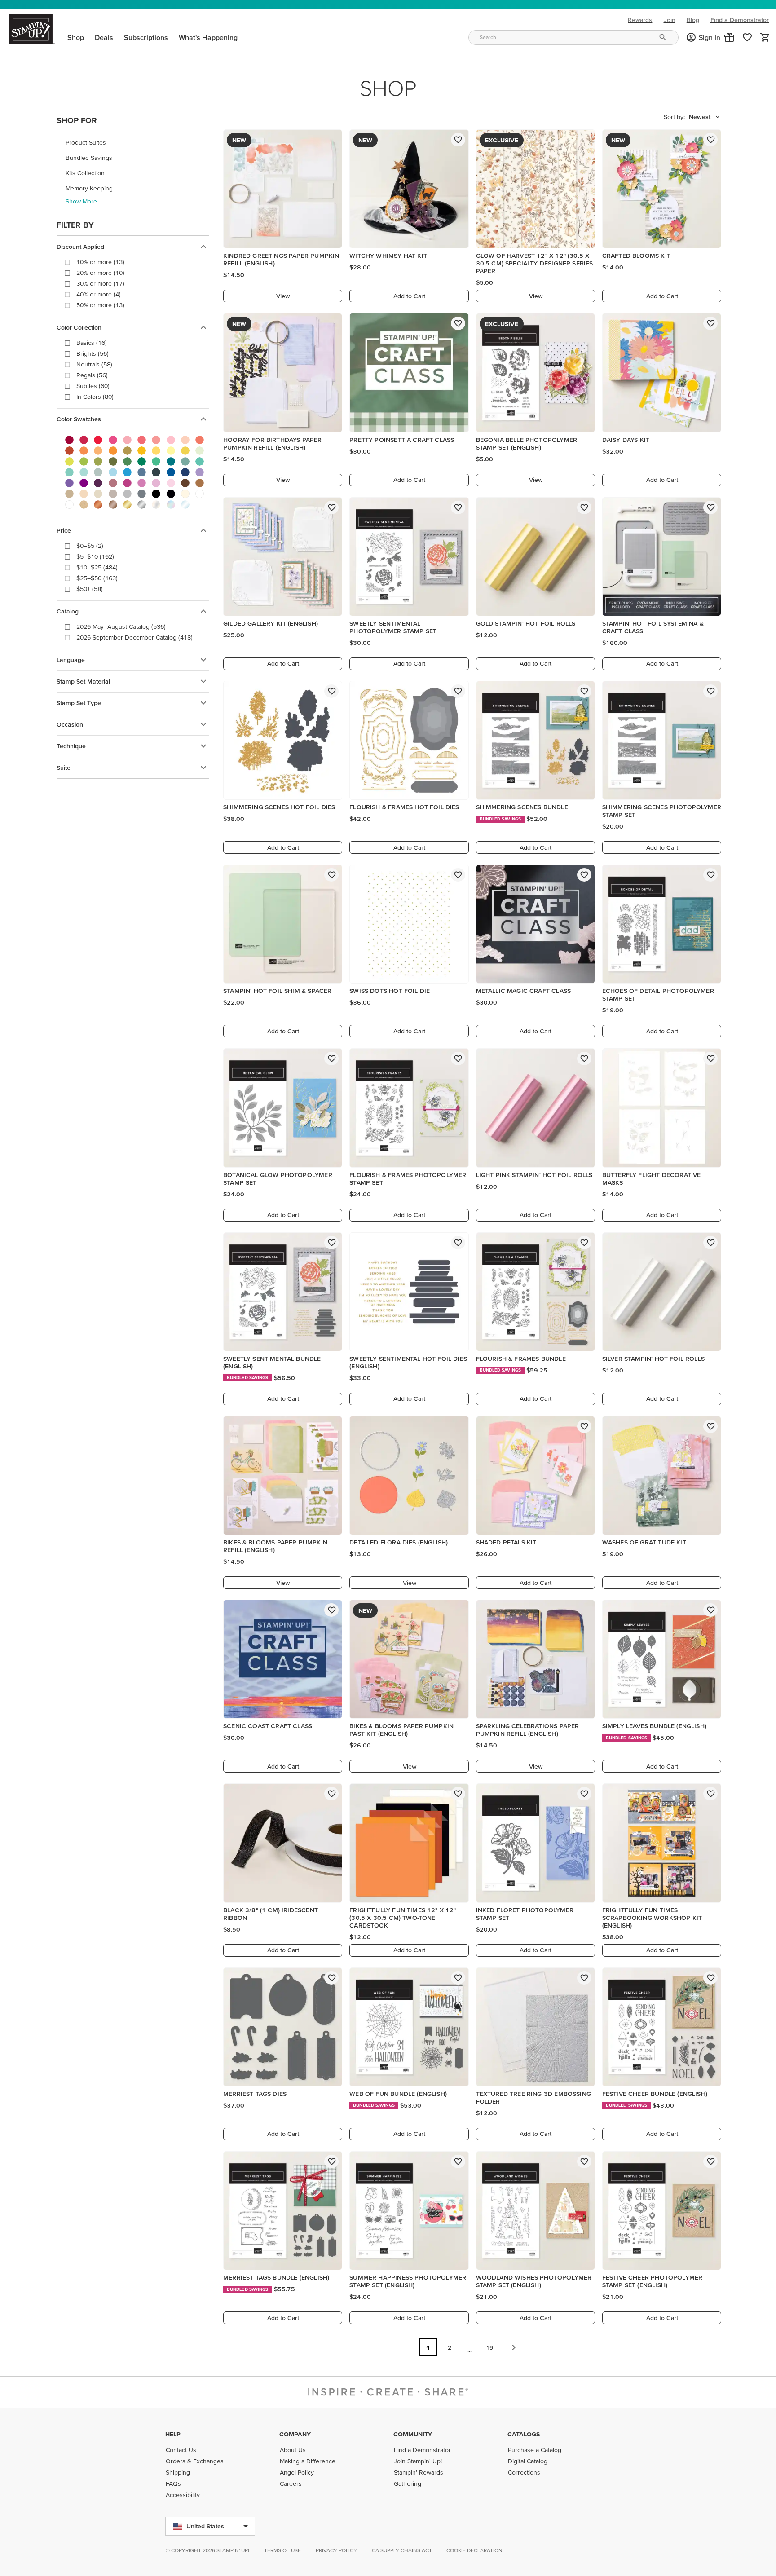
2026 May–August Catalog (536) (121, 626)
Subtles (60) (93, 386)
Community (413, 2434)
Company (295, 2434)
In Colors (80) (95, 397)
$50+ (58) (90, 589)
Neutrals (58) (94, 364)
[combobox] (573, 37)
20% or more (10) (100, 273)
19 (489, 2347)
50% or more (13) (100, 305)
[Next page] (514, 2347)
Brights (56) (93, 353)
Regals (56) (92, 375)
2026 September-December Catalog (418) (134, 637)
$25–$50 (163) (97, 578)
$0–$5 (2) (90, 546)
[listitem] (133, 142)
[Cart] (765, 37)
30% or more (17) (100, 283)
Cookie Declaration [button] (474, 2550)
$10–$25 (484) (97, 567)
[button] (729, 37)
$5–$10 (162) (95, 556)
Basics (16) (92, 343)
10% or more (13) (100, 262)
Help (173, 2434)
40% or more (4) (99, 294)
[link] (747, 37)
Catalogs (524, 2434)
